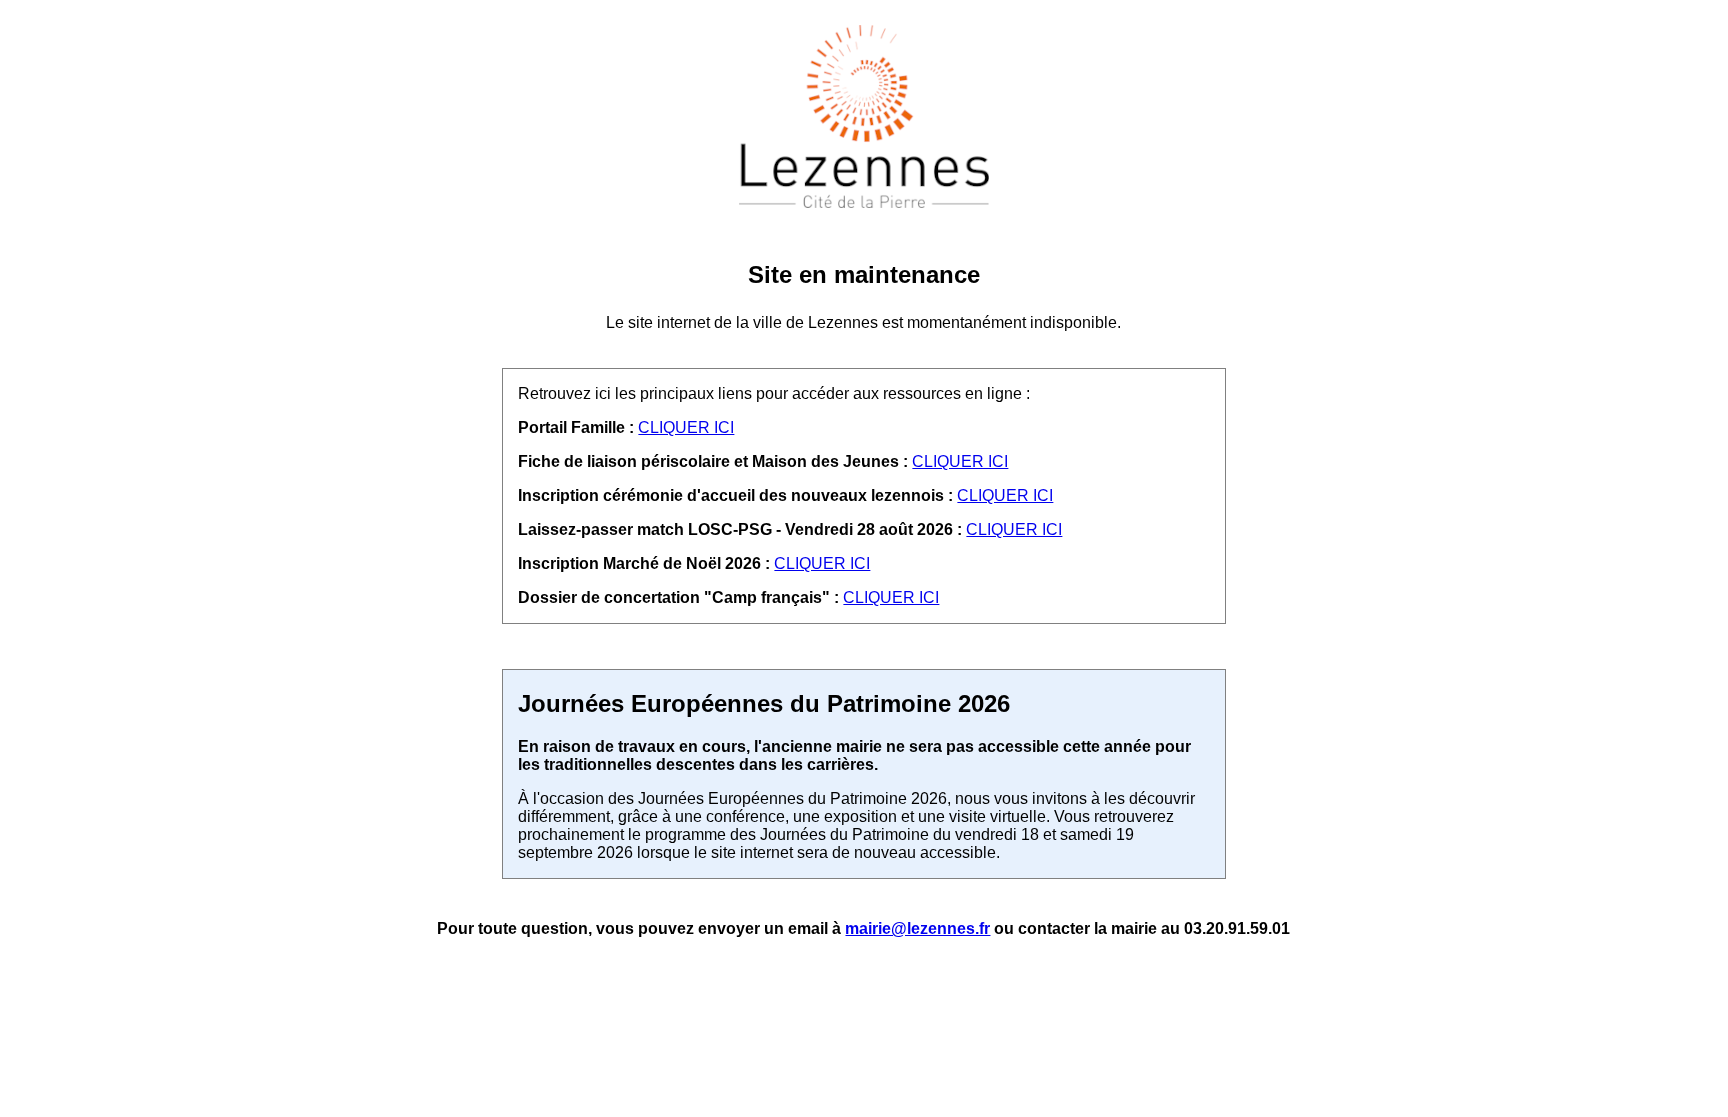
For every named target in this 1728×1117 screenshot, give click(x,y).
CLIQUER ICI (686, 427)
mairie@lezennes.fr (917, 928)
